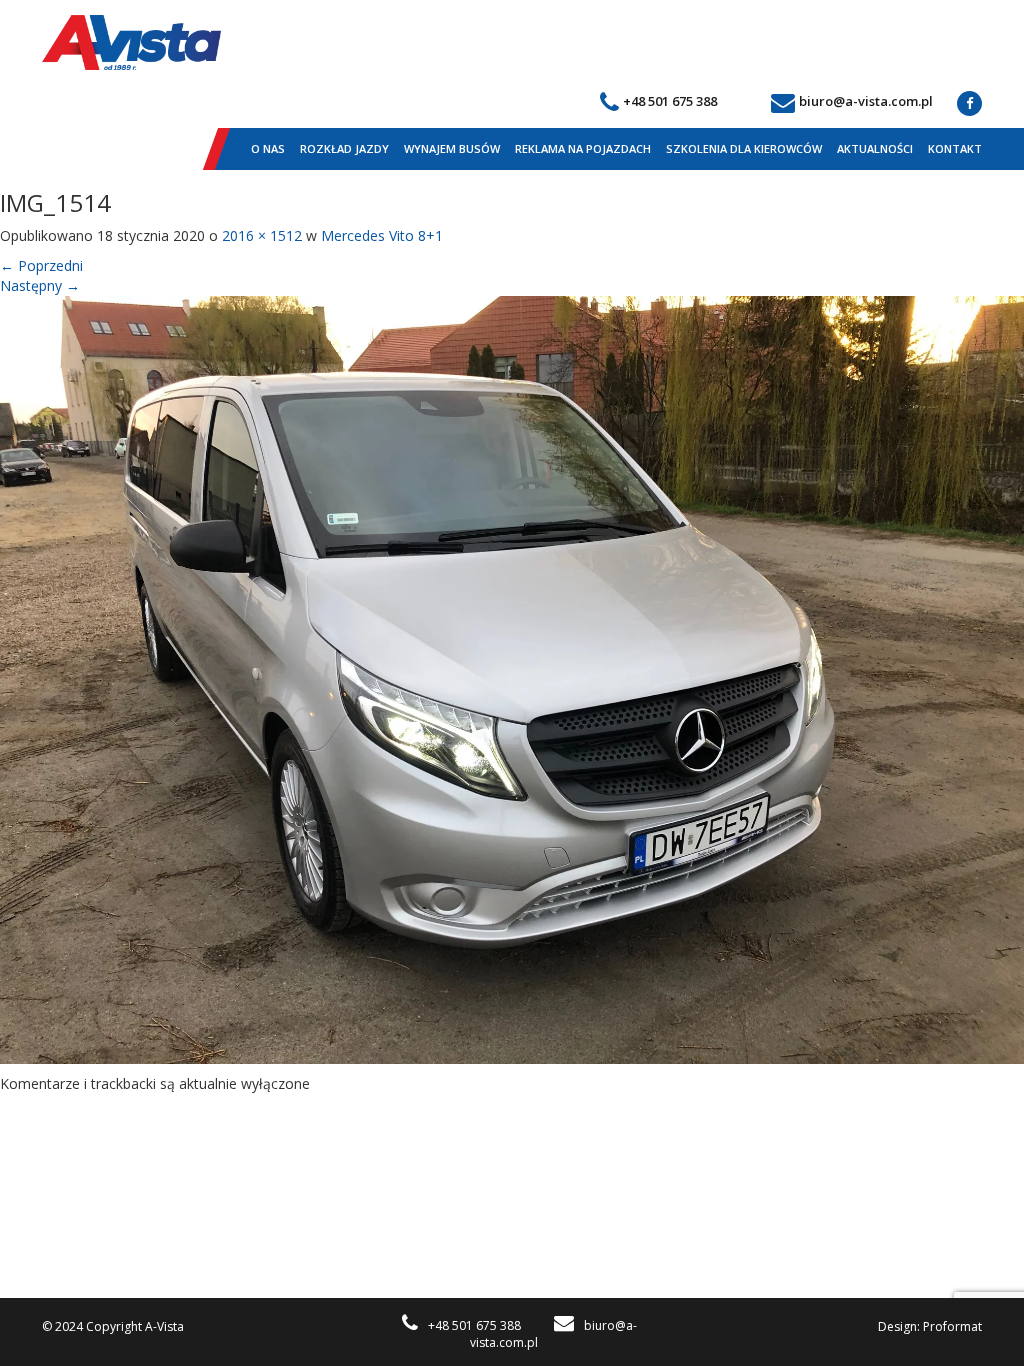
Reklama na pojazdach (583, 148)
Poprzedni (41, 265)
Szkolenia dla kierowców (744, 148)
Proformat (952, 1326)
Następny (40, 285)
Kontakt (955, 148)
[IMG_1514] (512, 678)
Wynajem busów (452, 148)
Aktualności (875, 148)
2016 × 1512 (262, 235)
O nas (268, 148)
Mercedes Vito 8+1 (382, 235)
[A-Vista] (131, 42)
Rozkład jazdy (344, 148)
